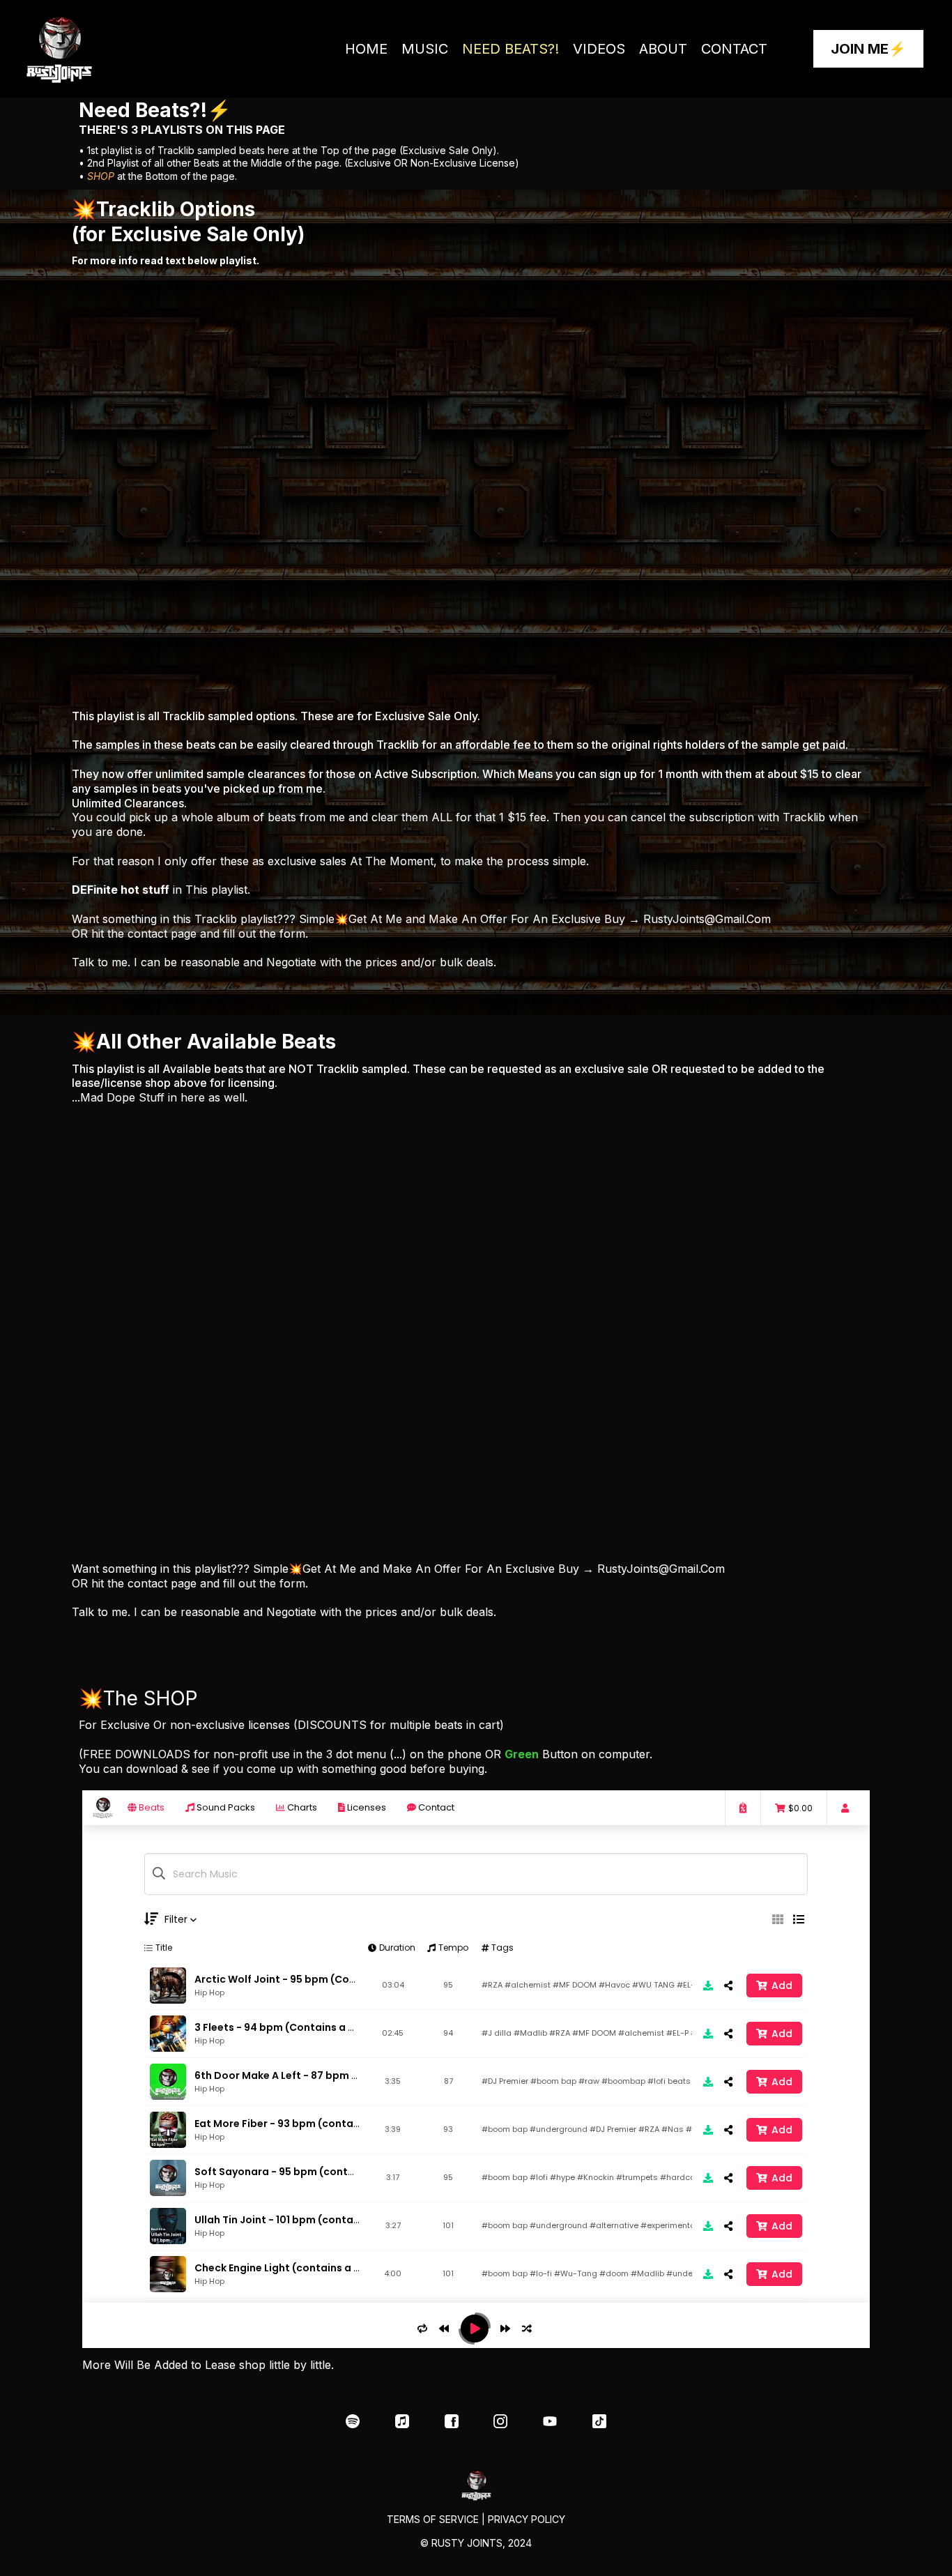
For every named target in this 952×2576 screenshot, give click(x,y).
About (663, 49)
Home (366, 49)
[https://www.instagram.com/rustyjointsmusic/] (501, 2421)
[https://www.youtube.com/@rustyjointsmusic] (550, 2421)
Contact (734, 49)
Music (425, 49)
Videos (599, 49)
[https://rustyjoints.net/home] (77, 49)
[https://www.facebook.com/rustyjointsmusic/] (451, 2421)
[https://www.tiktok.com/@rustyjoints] (600, 2421)
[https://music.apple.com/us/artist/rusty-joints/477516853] (402, 2421)
